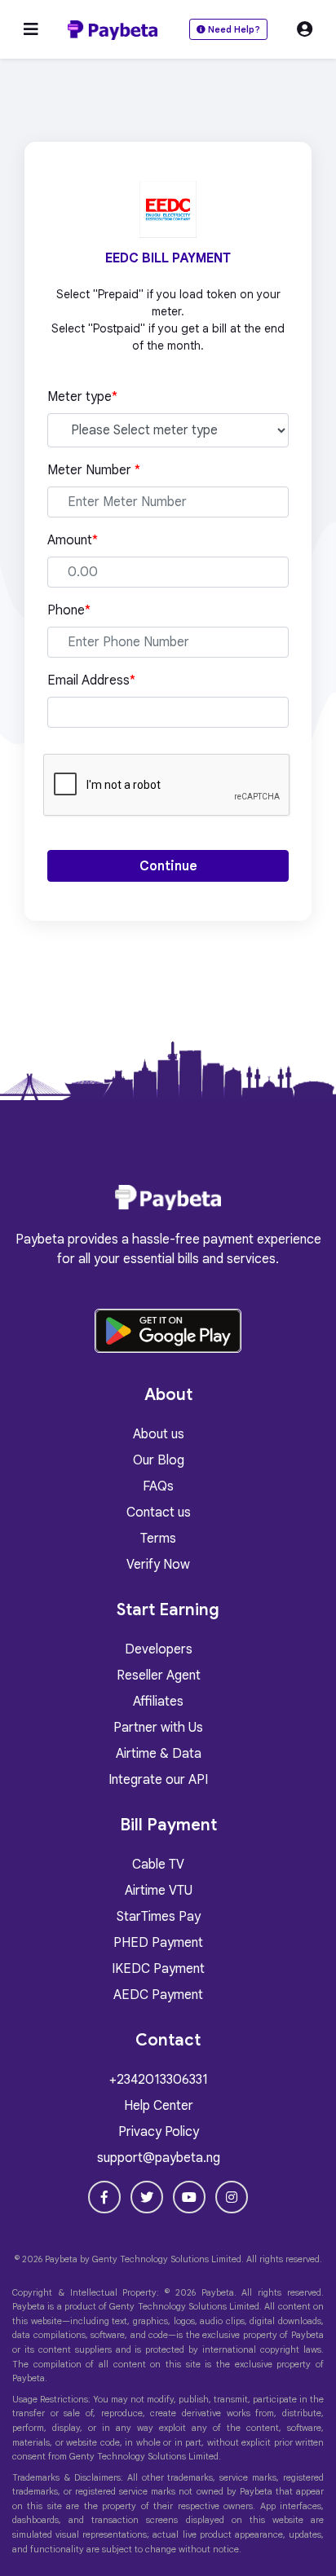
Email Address (91, 680)
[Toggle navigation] (31, 30)
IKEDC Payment (158, 1969)
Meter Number (94, 470)
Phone (69, 610)
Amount (73, 540)
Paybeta (61, 2259)
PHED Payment (158, 1943)
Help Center (159, 2106)
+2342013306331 (159, 2080)
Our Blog (159, 1460)
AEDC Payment (158, 1995)
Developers (159, 1649)
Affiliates (158, 1702)
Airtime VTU (159, 1891)
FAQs (158, 1486)
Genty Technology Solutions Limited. (168, 2259)
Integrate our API (158, 1780)
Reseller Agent (159, 1676)
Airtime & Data (159, 1754)
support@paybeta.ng (159, 2158)
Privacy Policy (159, 2132)
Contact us (159, 1513)
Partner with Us (158, 1728)
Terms (158, 1539)
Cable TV (158, 1865)
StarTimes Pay (159, 1917)
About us (159, 1434)
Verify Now (158, 1565)
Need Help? (233, 29)
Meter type (82, 397)
